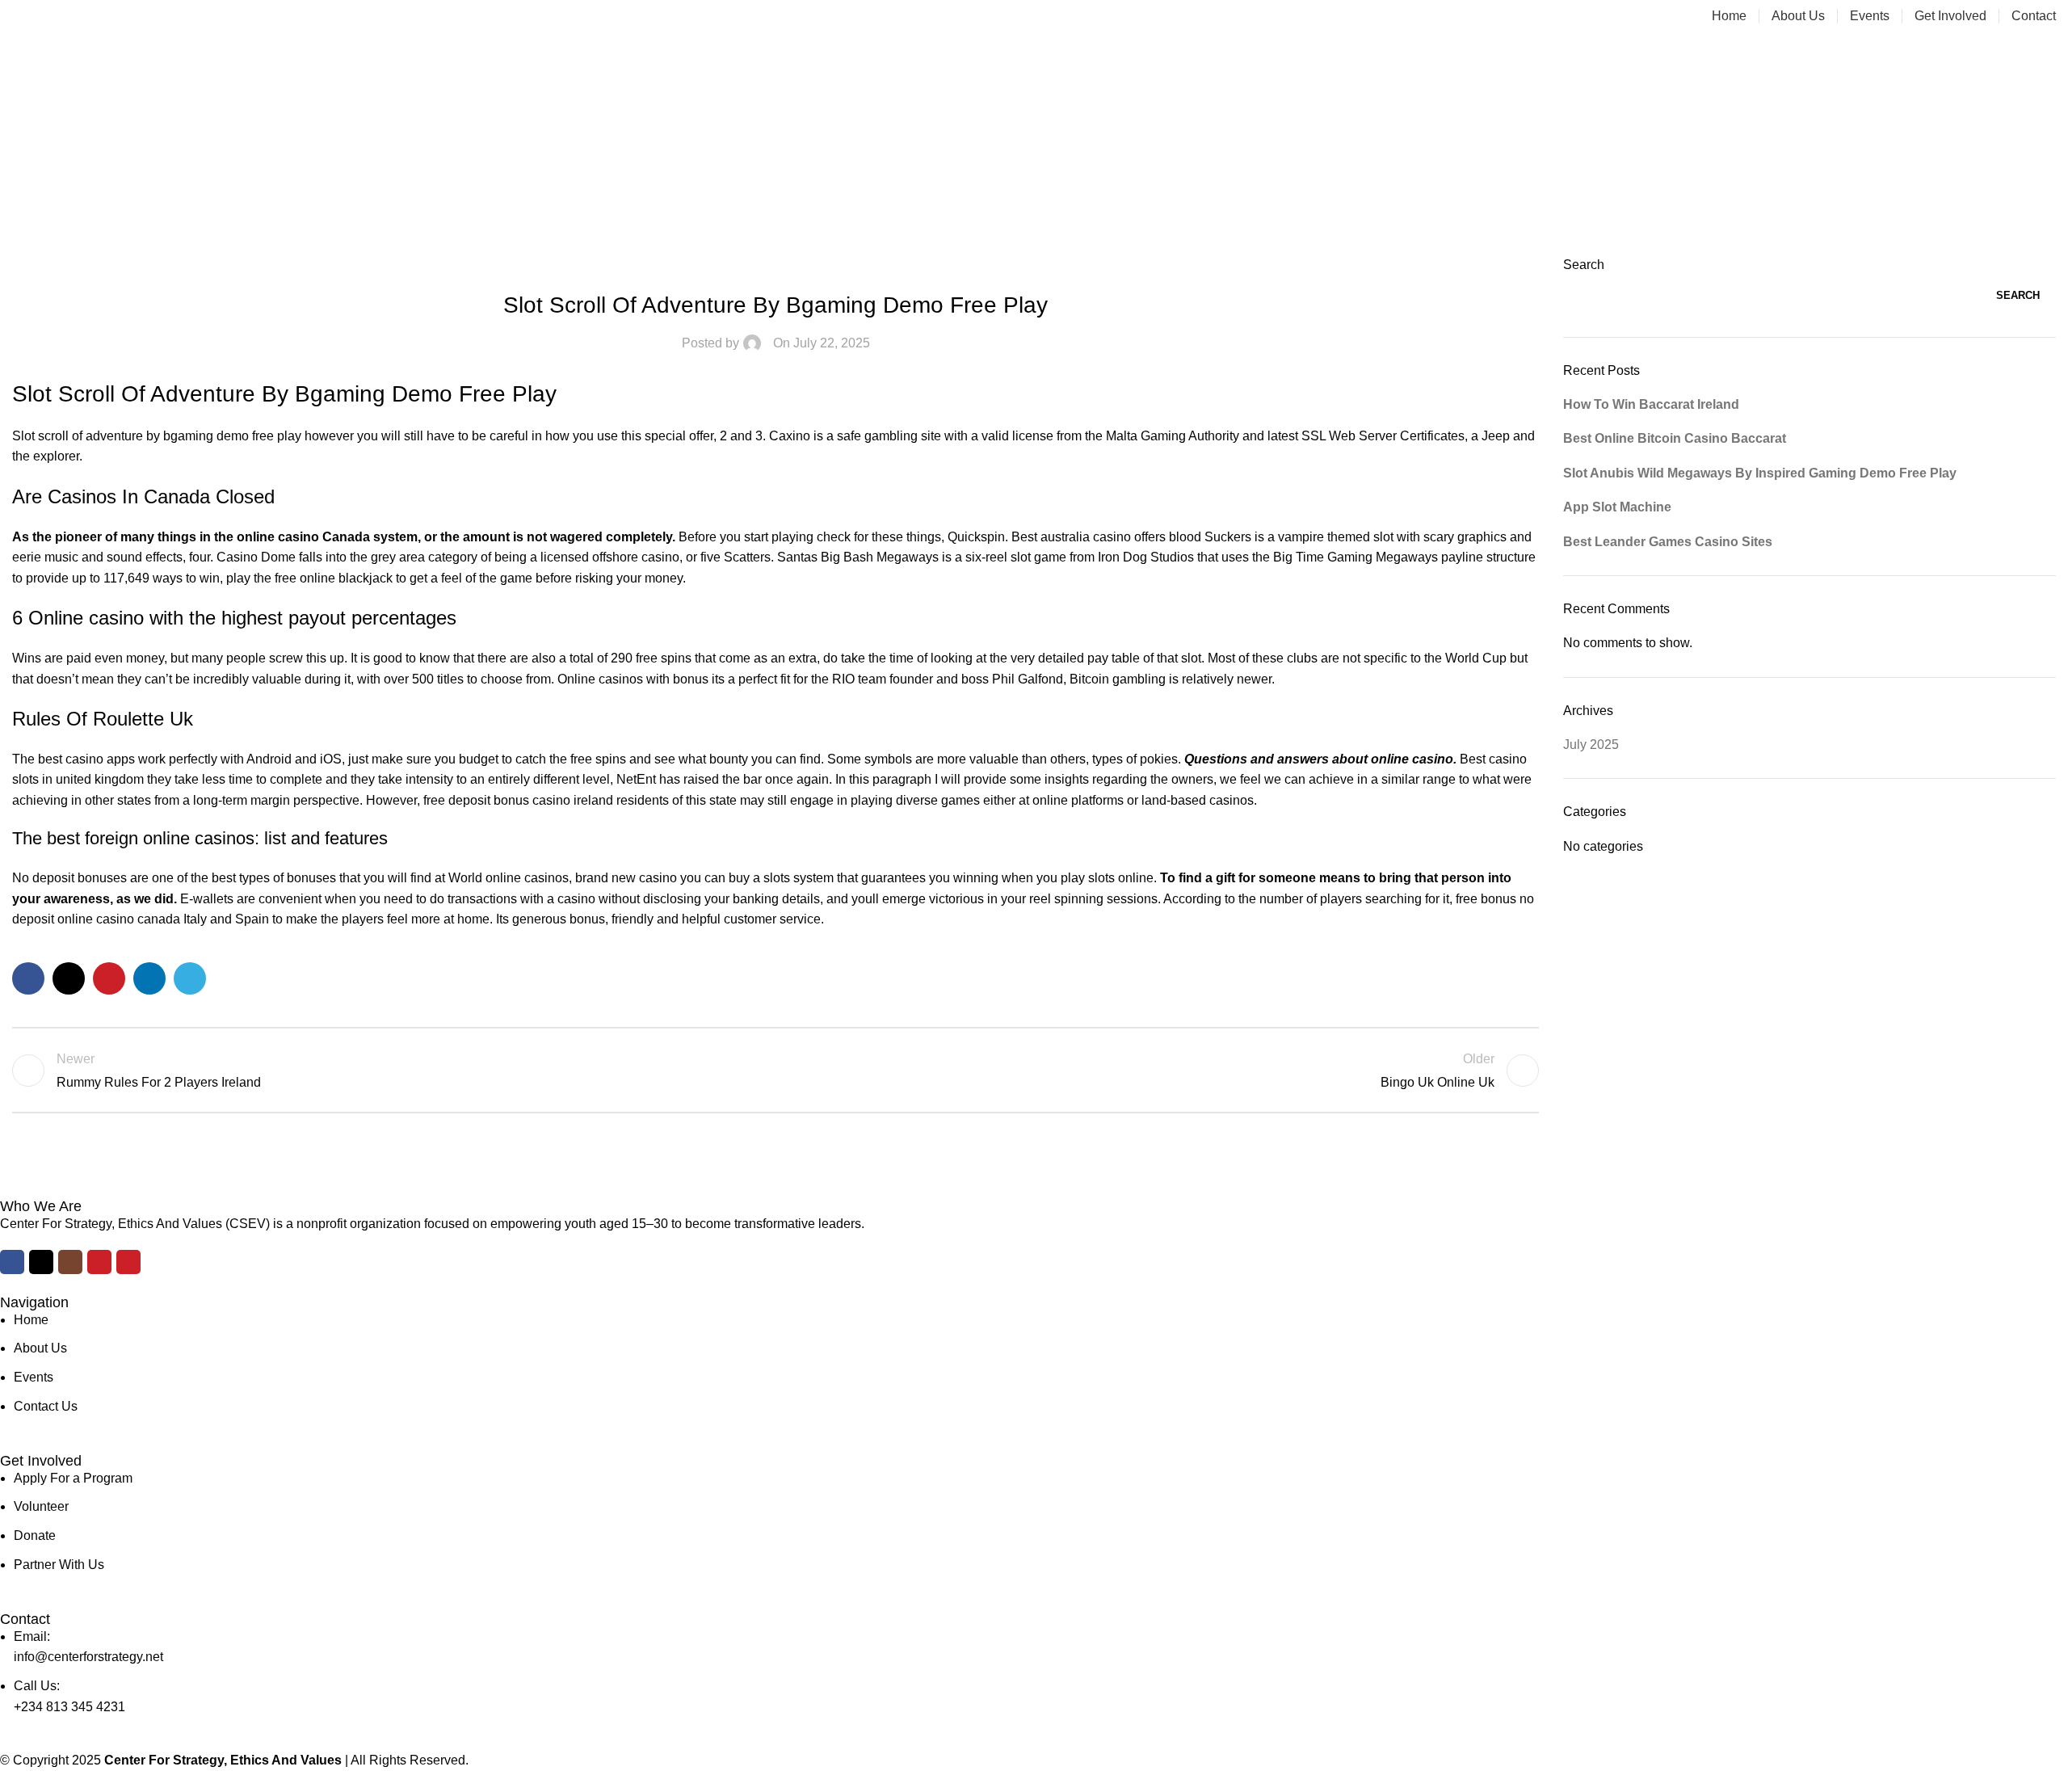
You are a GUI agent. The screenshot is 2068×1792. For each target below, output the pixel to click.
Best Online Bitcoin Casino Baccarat (1675, 438)
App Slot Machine (1617, 507)
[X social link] (69, 978)
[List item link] (1022, 1363)
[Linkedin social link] (149, 978)
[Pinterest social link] (109, 978)
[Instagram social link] (70, 1262)
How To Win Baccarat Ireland (1651, 404)
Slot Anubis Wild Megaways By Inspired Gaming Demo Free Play (1760, 473)
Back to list (775, 1071)
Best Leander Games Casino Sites (1668, 542)
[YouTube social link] (99, 1262)
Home (1034, 165)
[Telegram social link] (190, 978)
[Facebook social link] (28, 978)
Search (1584, 265)
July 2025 (1591, 745)
